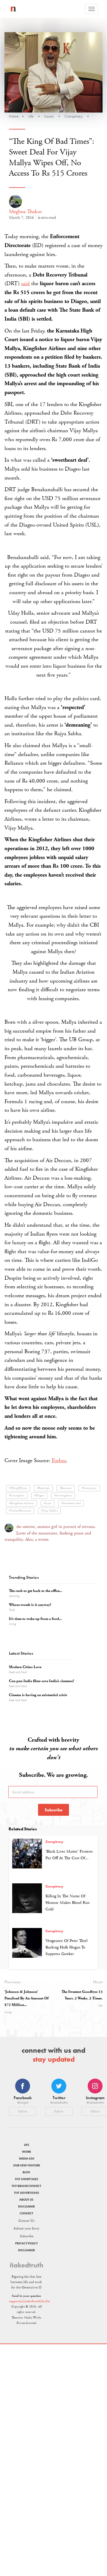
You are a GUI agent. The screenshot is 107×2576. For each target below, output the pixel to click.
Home (14, 116)
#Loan (48, 1503)
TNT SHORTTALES (27, 2179)
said (25, 284)
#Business (66, 1488)
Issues (49, 116)
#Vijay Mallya (49, 1511)
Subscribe (54, 1810)
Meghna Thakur (25, 211)
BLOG (26, 2172)
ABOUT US (26, 2200)
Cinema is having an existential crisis (38, 1695)
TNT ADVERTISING (27, 2193)
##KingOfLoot (18, 1488)
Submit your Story (26, 2228)
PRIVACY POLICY (26, 2243)
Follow (23, 2111)
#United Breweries (20, 1511)
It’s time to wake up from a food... (35, 1619)
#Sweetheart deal (71, 1503)
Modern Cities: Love (25, 1667)
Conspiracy (74, 116)
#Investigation (63, 1496)
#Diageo (39, 1496)
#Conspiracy (89, 1488)
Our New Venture (27, 2165)
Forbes (59, 1461)
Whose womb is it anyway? (30, 1605)
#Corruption (17, 1496)
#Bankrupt (43, 1488)
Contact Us (26, 2221)
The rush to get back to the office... (36, 1591)
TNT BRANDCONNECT (26, 2186)
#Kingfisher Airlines (21, 1503)
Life (31, 116)
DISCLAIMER (26, 2206)
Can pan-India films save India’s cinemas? (41, 1681)
